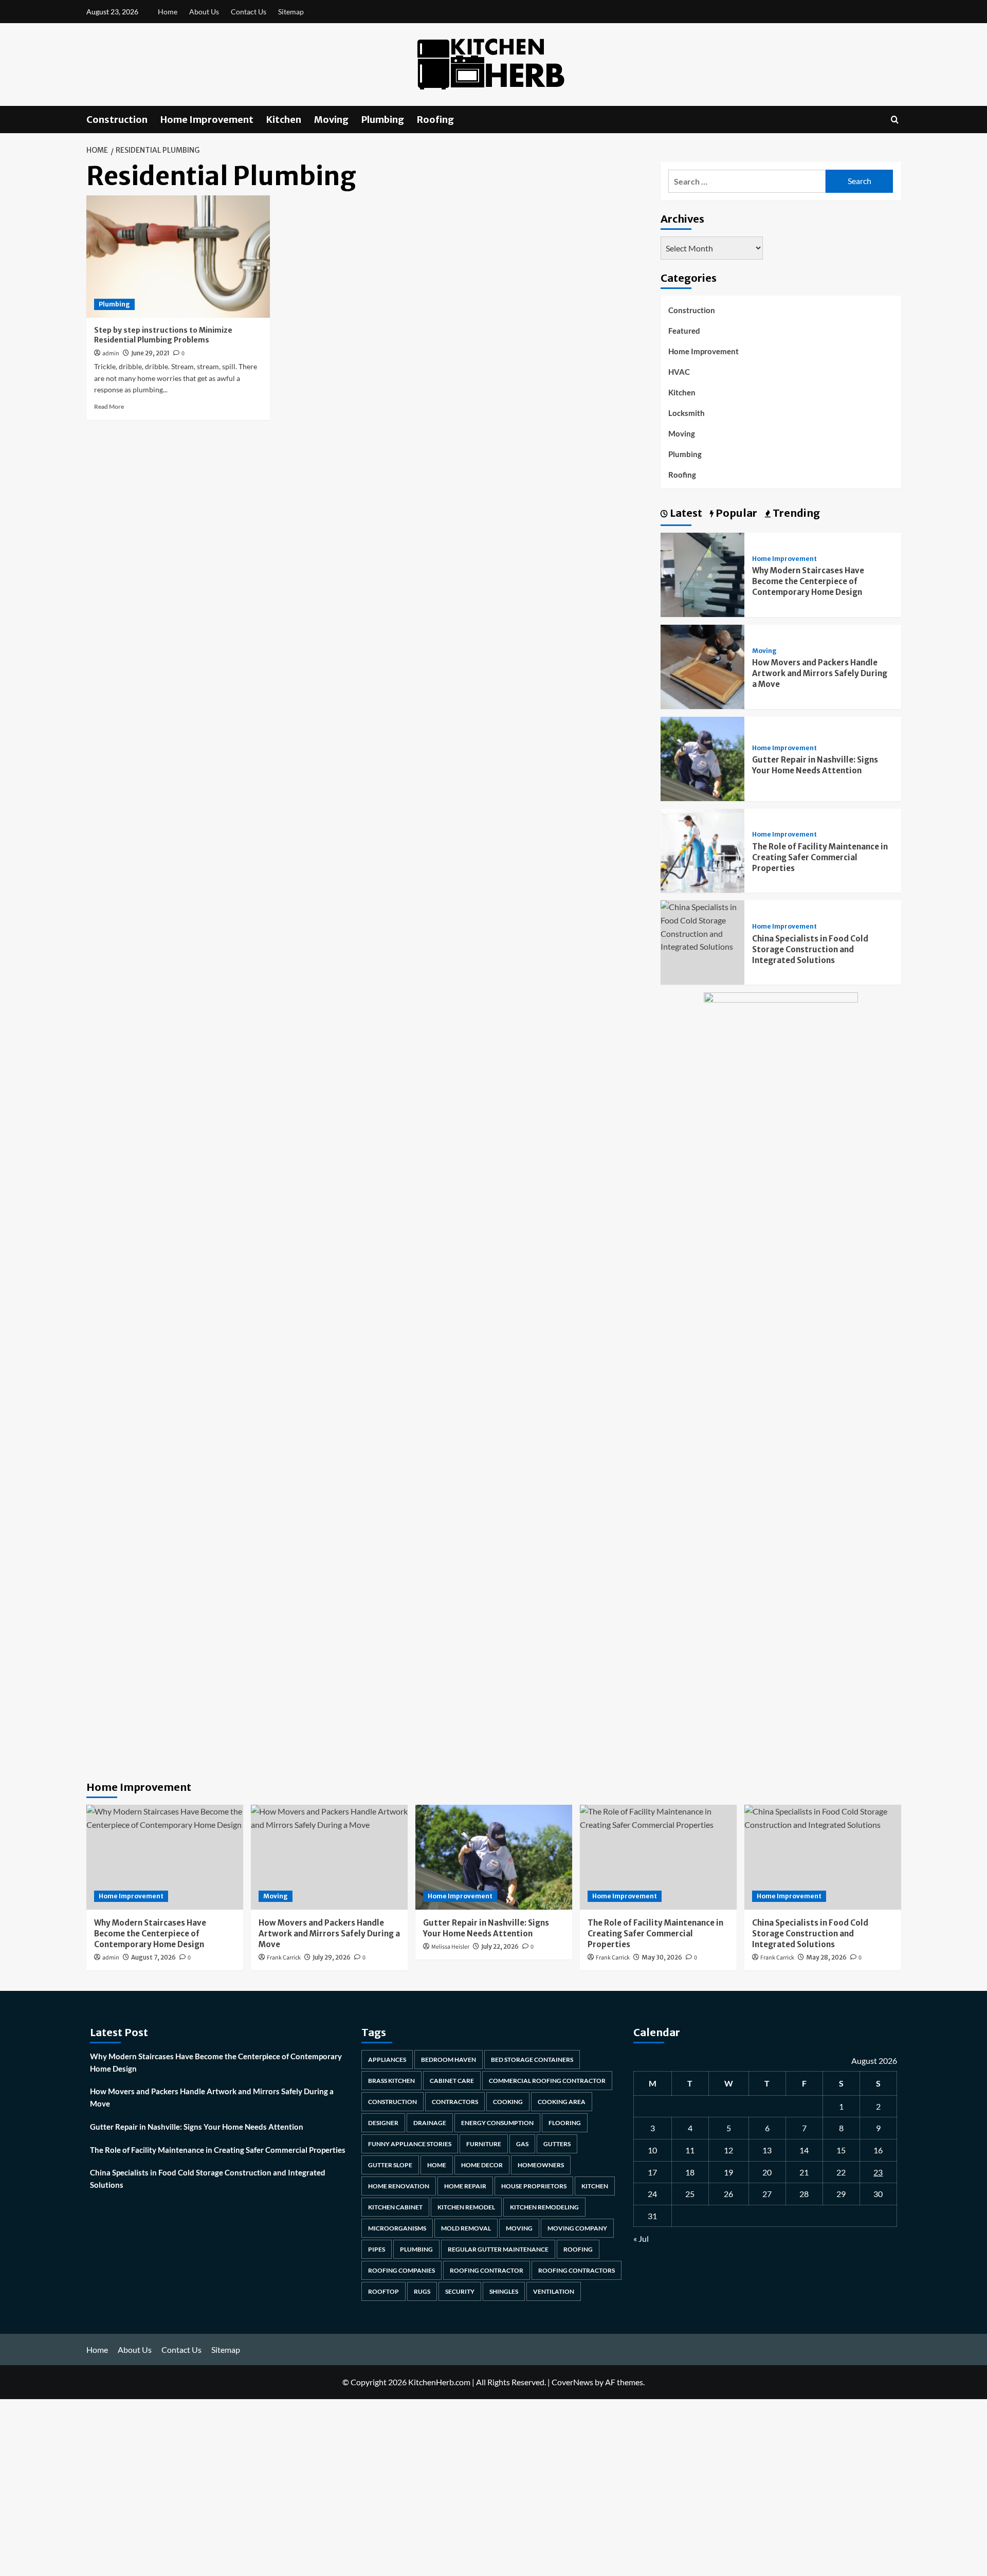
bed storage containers (532, 2060)
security (460, 2291)
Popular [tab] (735, 513)
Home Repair (465, 2186)
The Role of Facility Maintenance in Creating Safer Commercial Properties (820, 857)
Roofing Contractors (577, 2270)
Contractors (455, 2102)
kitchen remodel (466, 2207)
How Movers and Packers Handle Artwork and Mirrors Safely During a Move (820, 673)
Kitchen (284, 120)
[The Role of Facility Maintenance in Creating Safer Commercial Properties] (703, 850)
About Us (204, 12)
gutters (557, 2144)
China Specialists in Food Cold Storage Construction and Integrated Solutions (810, 949)
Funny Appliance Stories (410, 2144)
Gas (522, 2144)
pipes (377, 2249)
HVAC (679, 372)
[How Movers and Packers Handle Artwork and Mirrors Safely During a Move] (703, 666)
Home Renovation (399, 2186)
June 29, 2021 (150, 353)
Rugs (422, 2291)
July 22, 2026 (500, 1946)
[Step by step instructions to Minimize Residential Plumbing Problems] (178, 257)
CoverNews (572, 2382)
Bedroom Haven (449, 2060)
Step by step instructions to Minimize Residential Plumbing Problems (163, 335)
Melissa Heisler (450, 1947)
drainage (430, 2123)
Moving (331, 120)
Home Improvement (207, 120)
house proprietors (534, 2186)
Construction (117, 120)
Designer (383, 2123)
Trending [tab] (795, 513)
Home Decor (482, 2165)
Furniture (484, 2144)
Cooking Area (562, 2102)
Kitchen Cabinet (395, 2207)
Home (168, 12)
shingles (504, 2291)
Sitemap (291, 12)
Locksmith (687, 413)
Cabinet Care (452, 2081)
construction (392, 2102)
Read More (109, 406)
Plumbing (383, 120)
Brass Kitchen (391, 2081)
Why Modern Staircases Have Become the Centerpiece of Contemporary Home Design (808, 581)
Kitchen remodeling (544, 2207)
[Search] (895, 120)
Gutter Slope (390, 2165)
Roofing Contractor (487, 2270)
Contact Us (249, 12)
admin (111, 353)
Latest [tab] (685, 513)
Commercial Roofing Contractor (547, 2081)
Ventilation (554, 2291)
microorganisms (397, 2228)
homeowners (541, 2165)
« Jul (641, 2238)
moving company (577, 2228)
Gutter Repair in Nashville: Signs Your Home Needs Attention (197, 2127)
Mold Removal (466, 2228)
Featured (684, 331)
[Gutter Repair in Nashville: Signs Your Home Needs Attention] (703, 758)
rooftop (383, 2291)
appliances (387, 2060)
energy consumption (497, 2123)
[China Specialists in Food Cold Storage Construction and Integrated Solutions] (703, 926)
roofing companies (401, 2270)
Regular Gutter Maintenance (498, 2249)
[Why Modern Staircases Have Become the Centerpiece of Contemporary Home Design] (703, 574)
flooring (565, 2123)
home (437, 2165)
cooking (508, 2102)
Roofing (435, 120)
